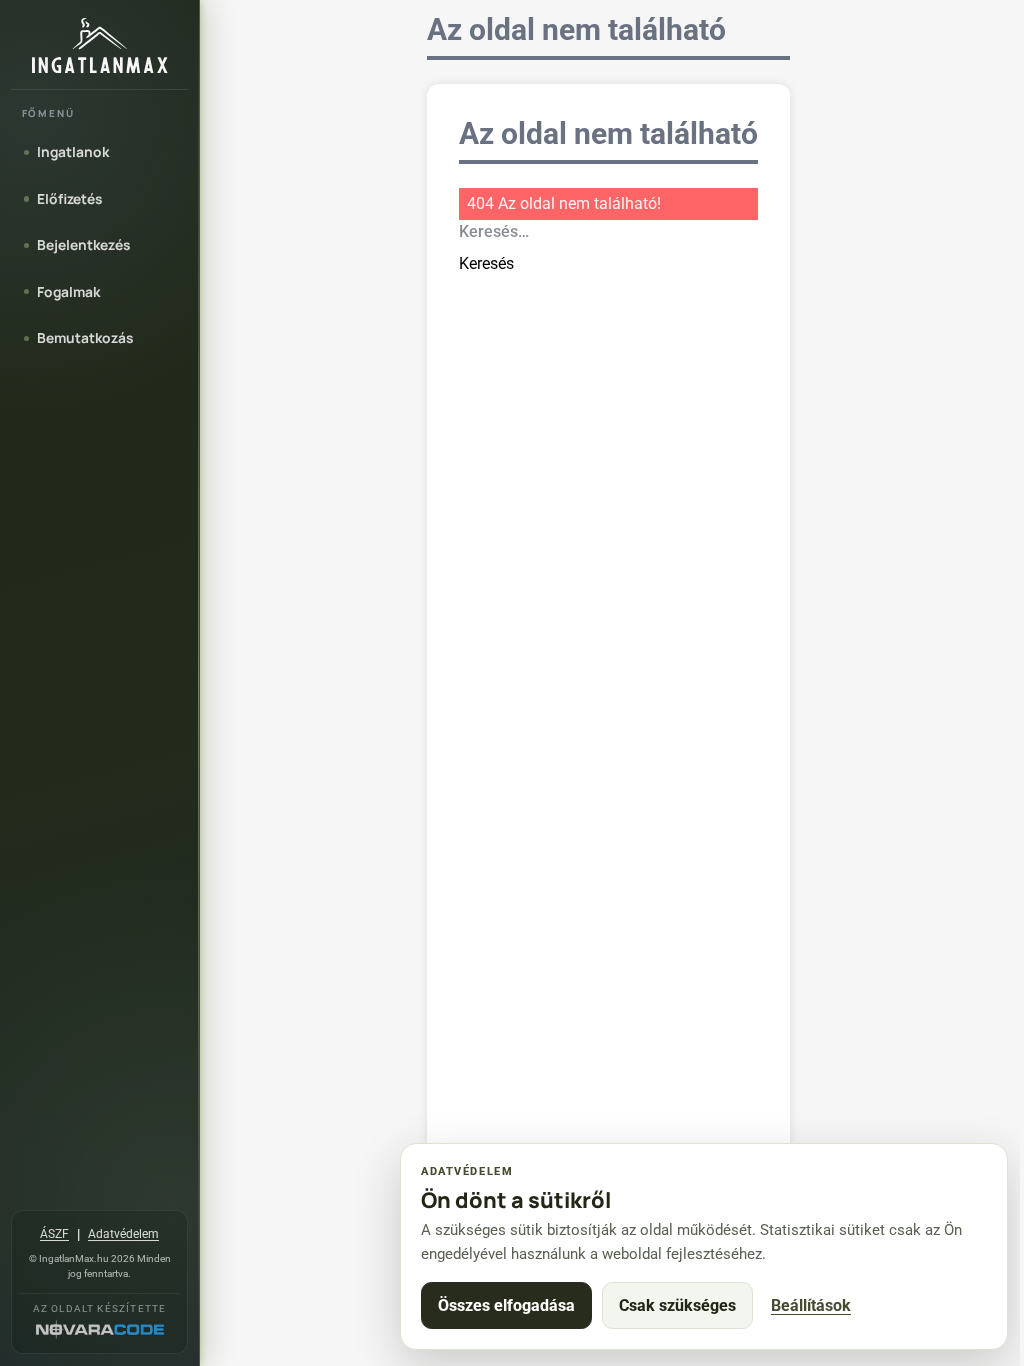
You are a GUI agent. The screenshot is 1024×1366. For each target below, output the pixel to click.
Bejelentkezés (83, 244)
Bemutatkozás (85, 337)
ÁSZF (54, 1234)
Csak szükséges (677, 1305)
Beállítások (811, 1305)
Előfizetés (69, 198)
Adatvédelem (123, 1234)
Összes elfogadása (506, 1305)
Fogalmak (68, 291)
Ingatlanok (73, 151)
